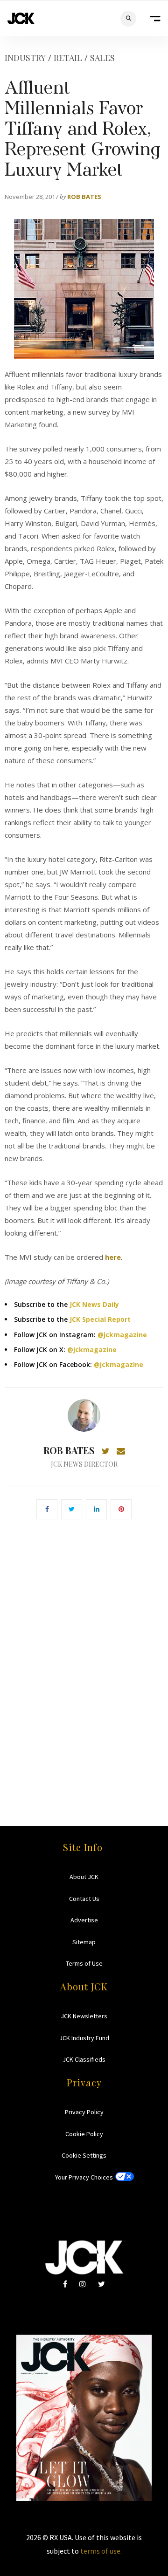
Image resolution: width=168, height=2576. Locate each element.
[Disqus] (84, 1659)
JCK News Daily (94, 1304)
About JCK (84, 1877)
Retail (68, 58)
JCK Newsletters (84, 2016)
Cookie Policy (84, 2134)
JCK (21, 18)
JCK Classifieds (84, 2059)
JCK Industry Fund (84, 2038)
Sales (102, 58)
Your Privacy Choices (84, 2177)
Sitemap (84, 1942)
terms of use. (101, 2551)
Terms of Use (84, 1963)
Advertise (84, 1920)
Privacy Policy (84, 2112)
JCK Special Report (100, 1319)
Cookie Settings (84, 2155)
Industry (25, 58)
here (113, 1257)
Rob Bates (84, 197)
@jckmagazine (122, 1335)
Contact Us (84, 1899)
